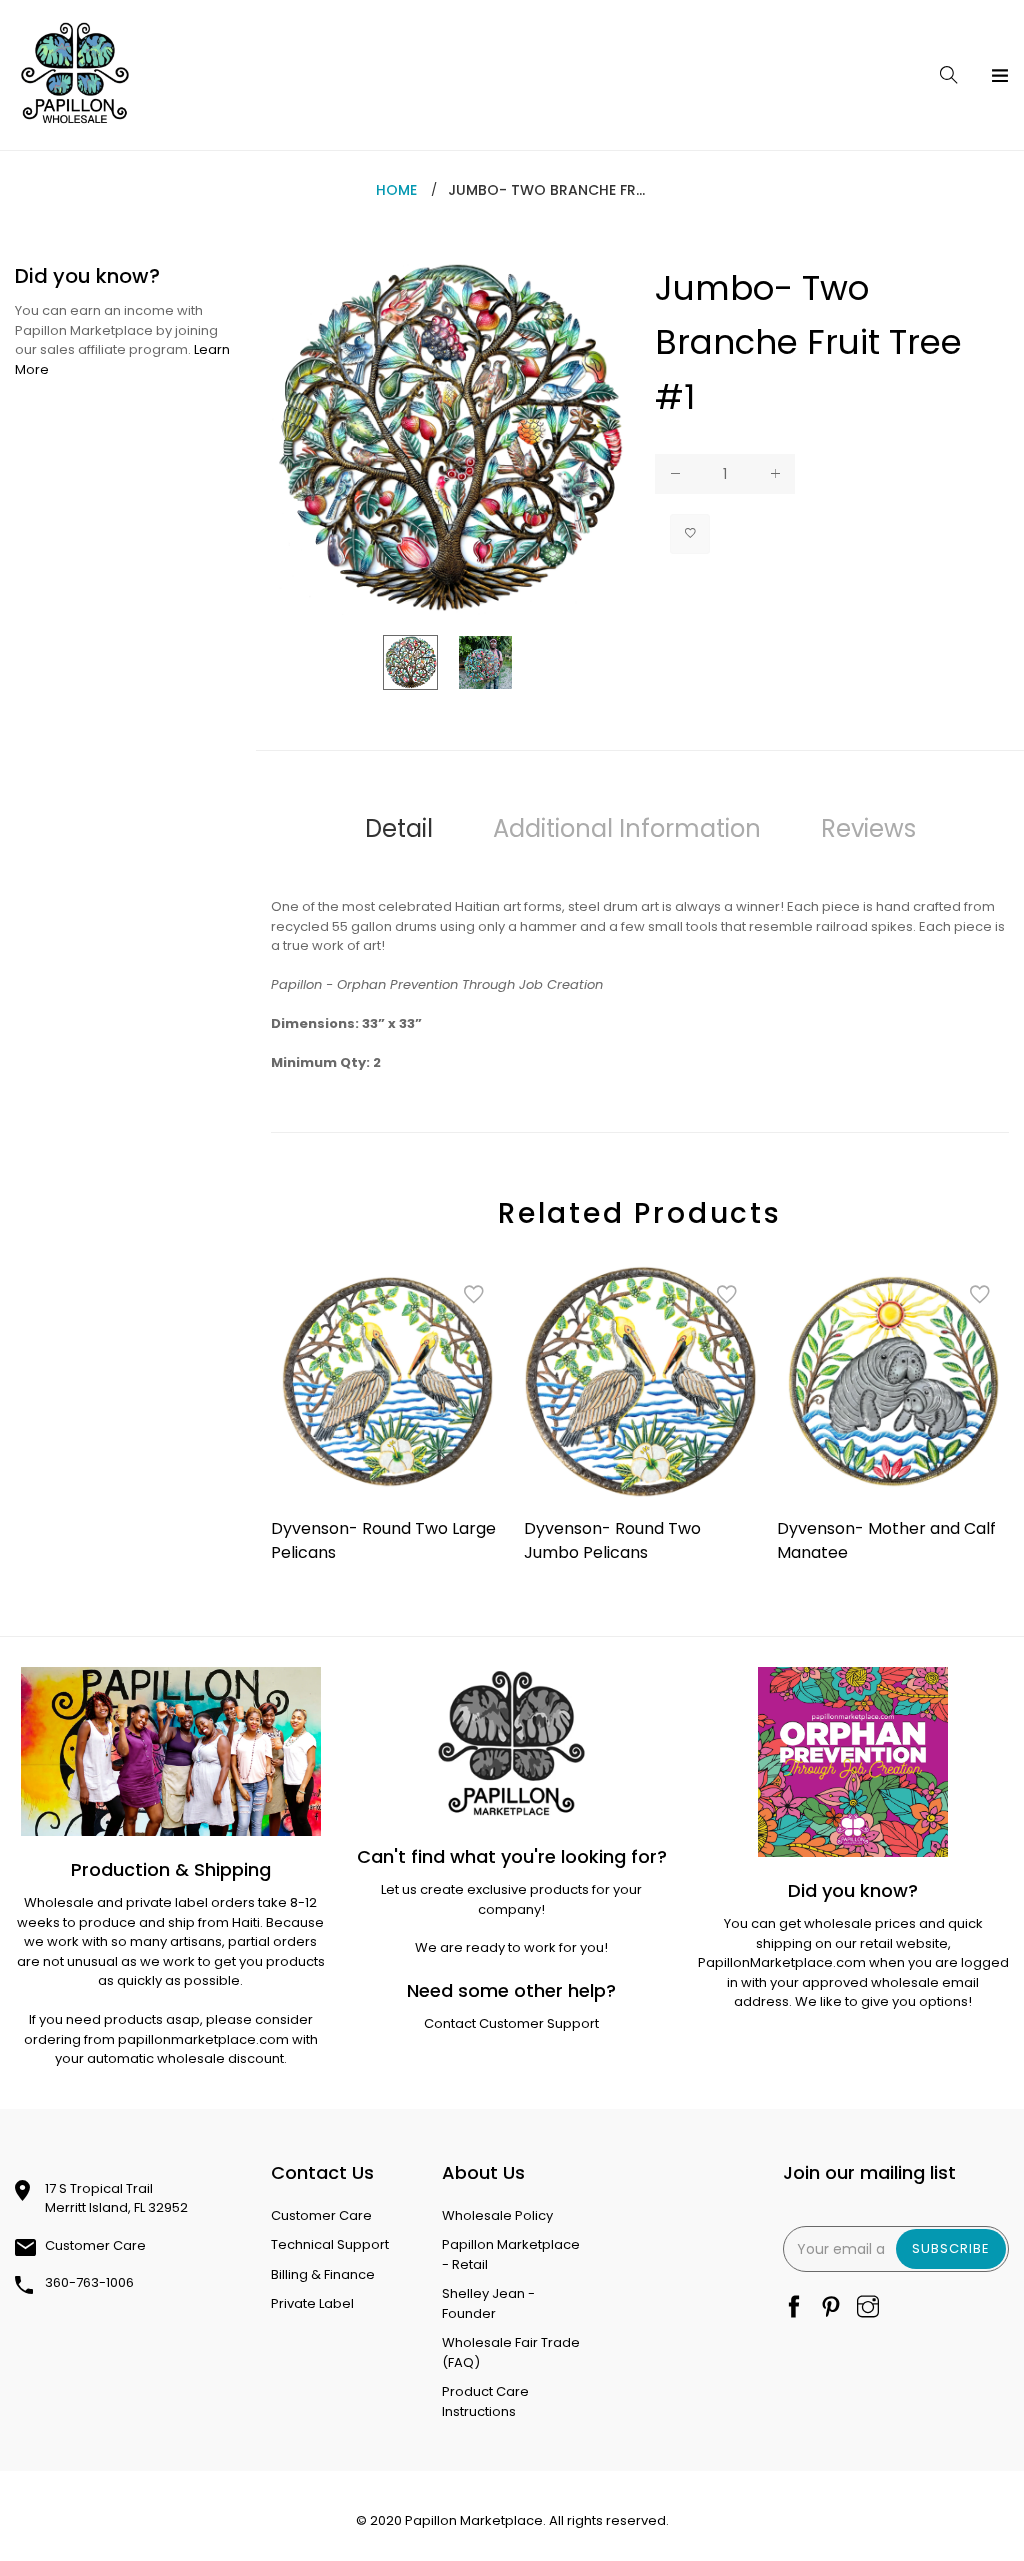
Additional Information (627, 828)
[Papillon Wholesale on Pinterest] (831, 2308)
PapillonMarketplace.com (782, 1962)
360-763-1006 (89, 2282)
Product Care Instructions (485, 2401)
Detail (399, 828)
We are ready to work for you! (511, 1947)
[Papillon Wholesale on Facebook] (794, 2308)
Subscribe (951, 2248)
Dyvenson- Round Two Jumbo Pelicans (612, 1540)
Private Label (312, 2303)
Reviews (868, 828)
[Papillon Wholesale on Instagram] (868, 2308)
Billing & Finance (323, 2274)
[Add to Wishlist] (690, 534)
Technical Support (330, 2244)
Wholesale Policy (497, 2215)
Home (396, 190)
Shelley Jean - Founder (488, 2303)
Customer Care (95, 2245)
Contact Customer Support (511, 2023)
